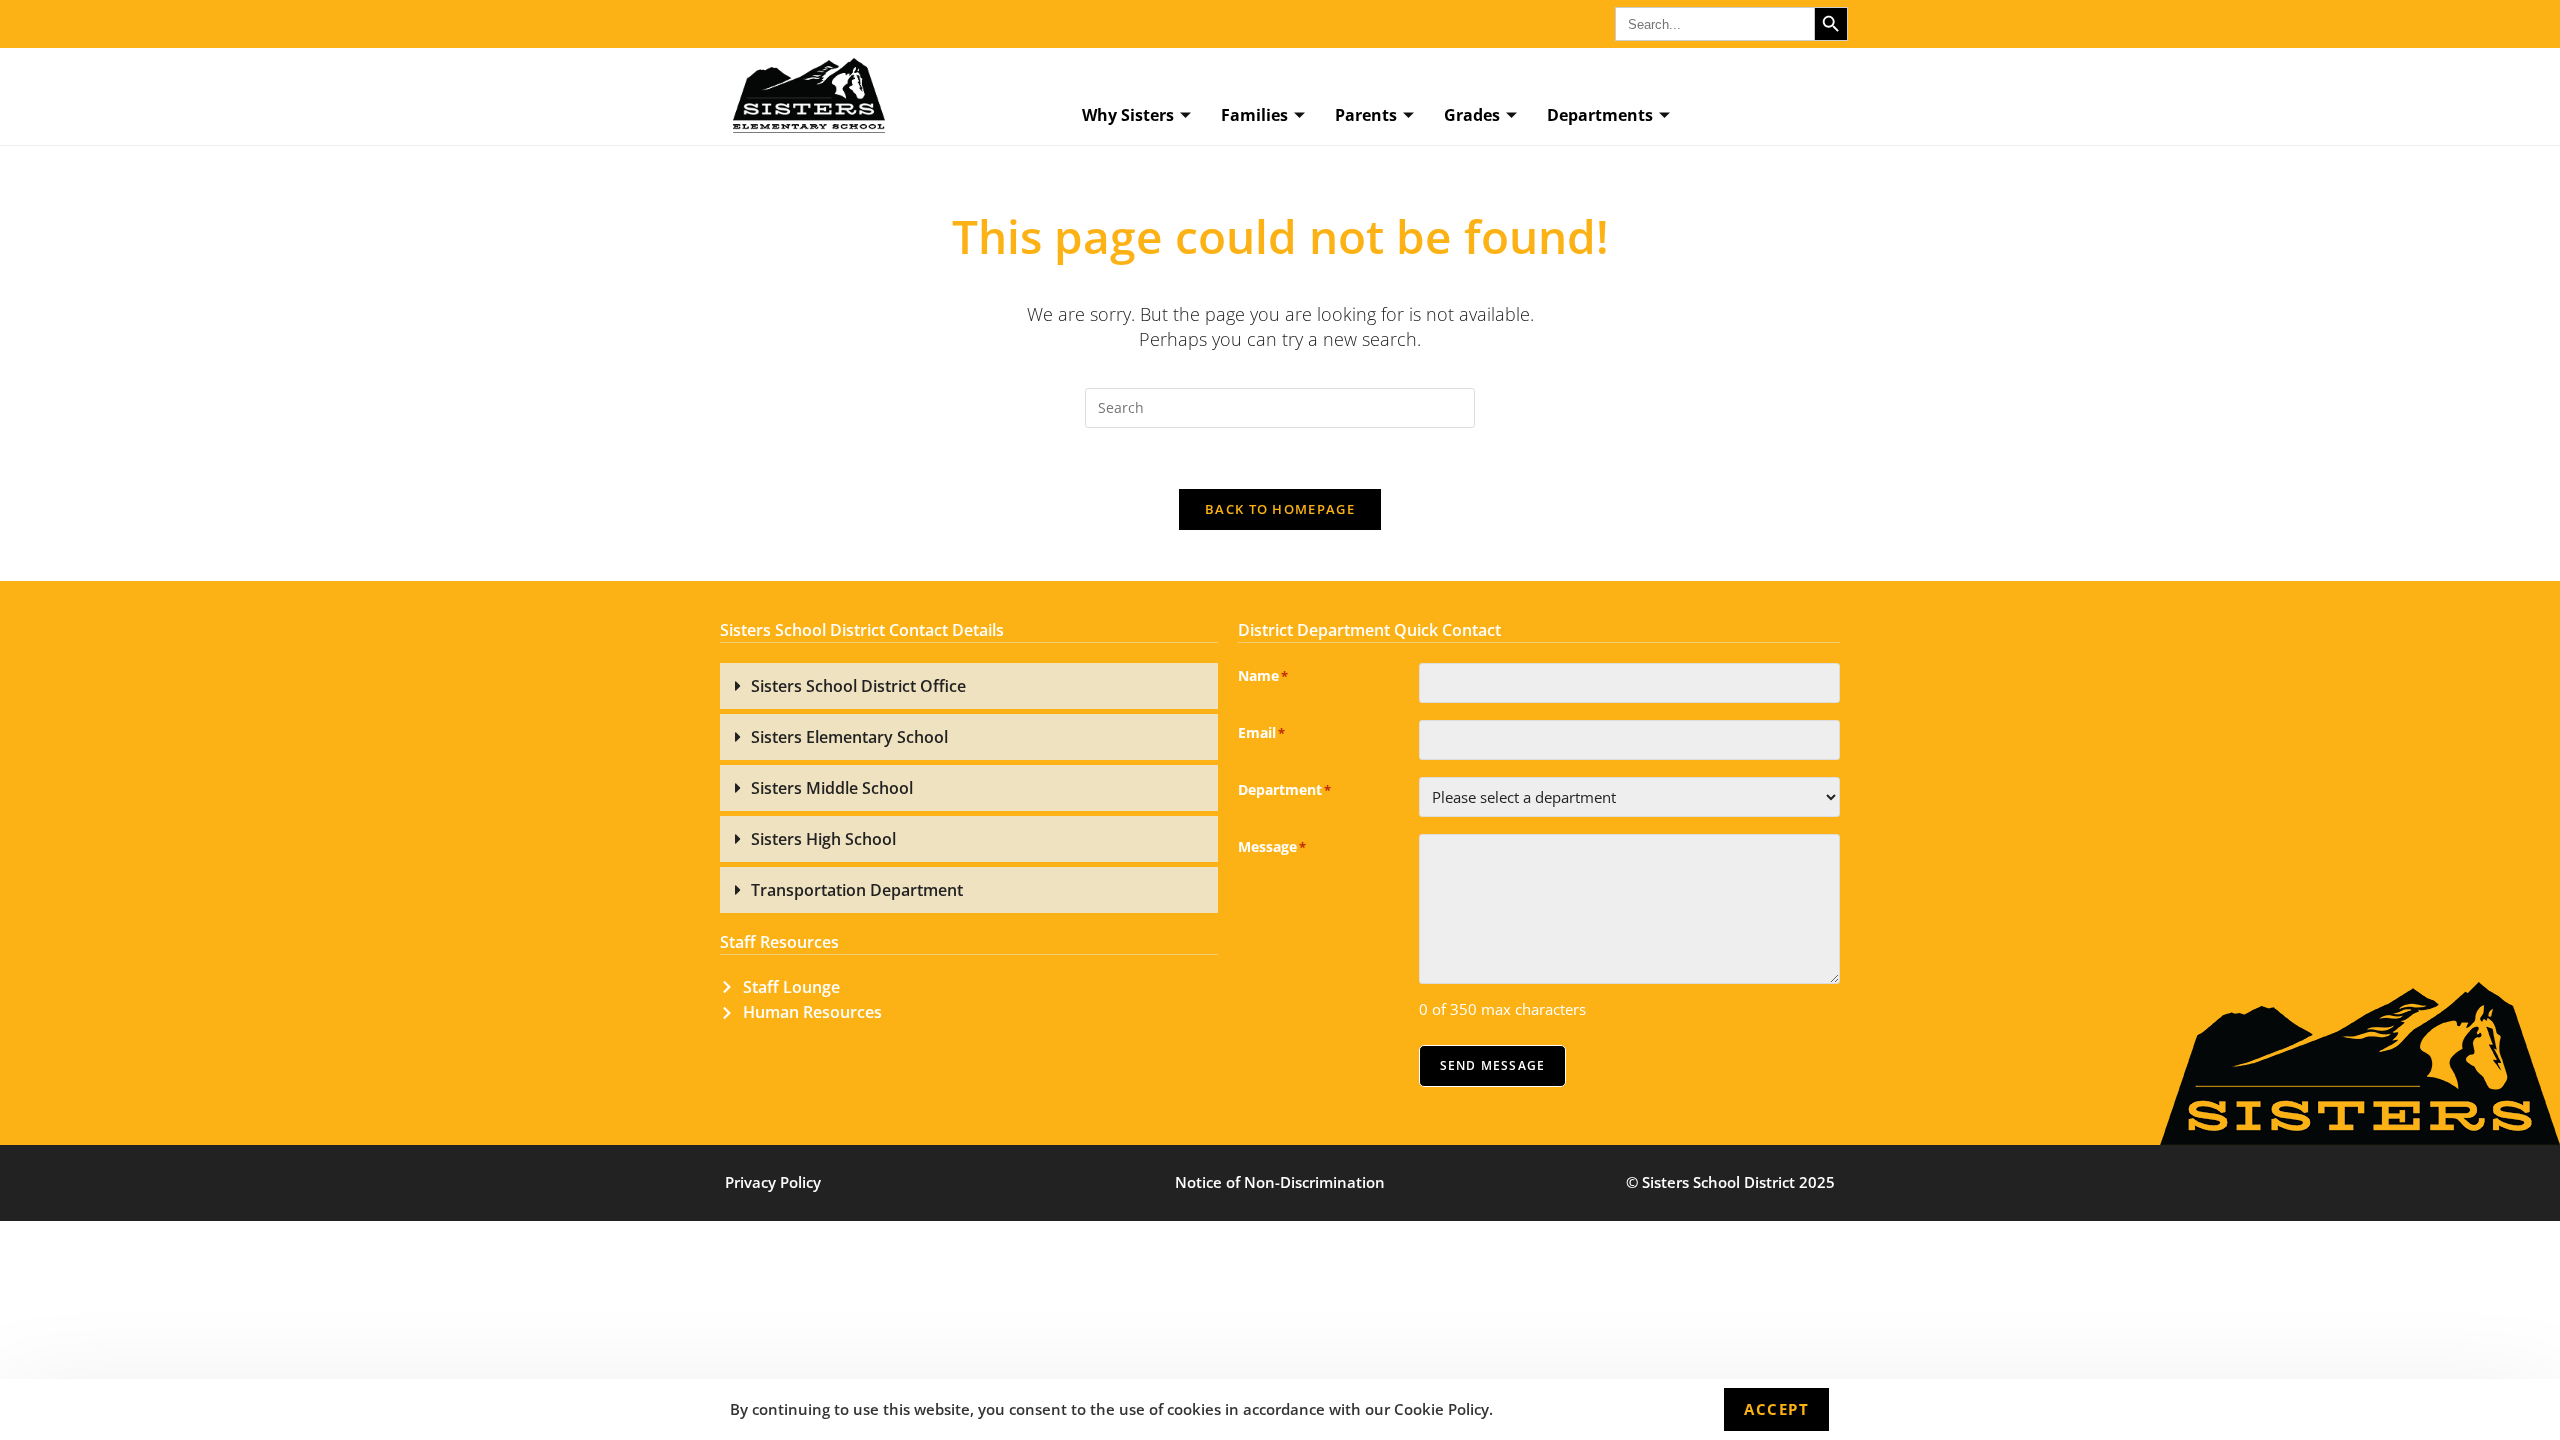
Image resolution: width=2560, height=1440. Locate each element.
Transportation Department (857, 890)
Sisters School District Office (858, 686)
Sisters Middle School (832, 788)
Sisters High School (823, 839)
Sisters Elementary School (849, 737)
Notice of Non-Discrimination (1280, 1182)
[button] (969, 686)
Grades (1472, 115)
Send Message (1492, 1065)
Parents (1366, 115)
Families (1254, 115)
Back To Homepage (1280, 509)
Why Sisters (1128, 115)
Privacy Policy (773, 1182)
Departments (1600, 115)
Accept (1776, 1409)
